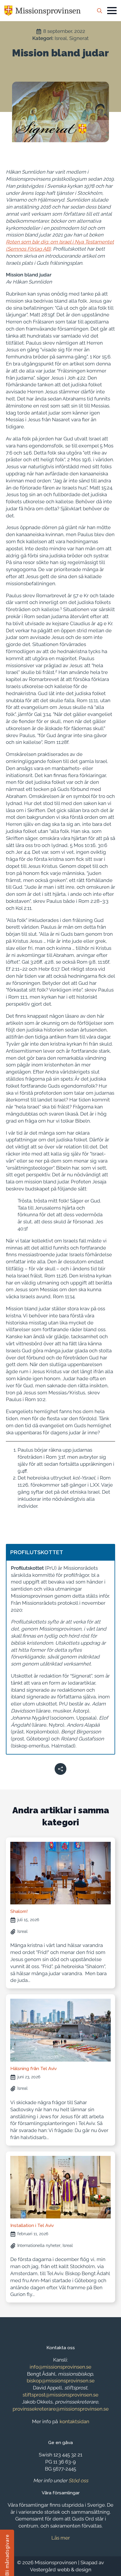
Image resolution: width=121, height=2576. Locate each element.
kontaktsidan (74, 2421)
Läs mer (61, 2538)
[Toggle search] (100, 11)
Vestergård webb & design (61, 2570)
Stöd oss (78, 2481)
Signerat (79, 38)
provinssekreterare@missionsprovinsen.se (61, 2409)
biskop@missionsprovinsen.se (61, 2381)
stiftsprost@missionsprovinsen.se (60, 2395)
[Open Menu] (112, 11)
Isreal (61, 38)
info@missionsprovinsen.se (60, 2367)
